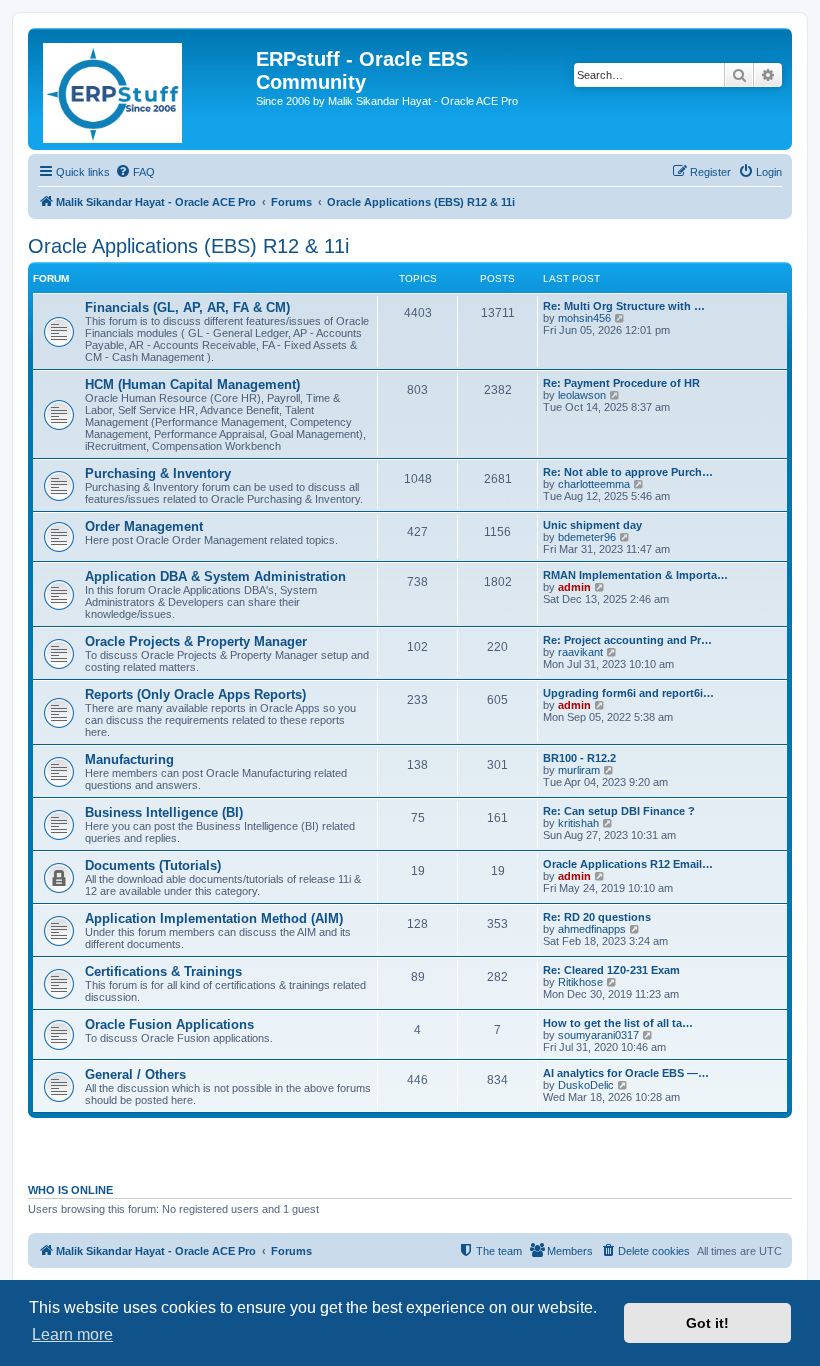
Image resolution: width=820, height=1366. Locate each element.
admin (574, 587)
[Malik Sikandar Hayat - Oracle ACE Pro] (144, 89)
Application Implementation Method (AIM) (214, 918)
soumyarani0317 (598, 1035)
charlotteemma (594, 484)
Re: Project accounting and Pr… (627, 640)
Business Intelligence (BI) (164, 812)
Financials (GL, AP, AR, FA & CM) (187, 307)
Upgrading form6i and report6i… (628, 693)
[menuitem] (135, 172)
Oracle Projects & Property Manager (196, 641)
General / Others (135, 1074)
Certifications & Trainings (163, 971)
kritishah (578, 823)
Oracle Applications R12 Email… (628, 864)
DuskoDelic (586, 1085)
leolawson (582, 395)
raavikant (580, 652)
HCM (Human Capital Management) (192, 384)
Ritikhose (580, 982)
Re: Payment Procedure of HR (621, 383)
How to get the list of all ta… (618, 1023)
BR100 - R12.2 (579, 758)
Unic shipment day (592, 525)
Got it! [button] (707, 1323)
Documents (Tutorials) (153, 865)
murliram (579, 770)
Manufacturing (129, 759)
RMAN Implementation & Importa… (635, 575)
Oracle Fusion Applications (169, 1024)
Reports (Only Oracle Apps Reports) (195, 694)
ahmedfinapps (592, 929)
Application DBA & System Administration (215, 576)
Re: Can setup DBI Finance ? (619, 811)
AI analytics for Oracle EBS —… (626, 1073)
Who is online (70, 1190)
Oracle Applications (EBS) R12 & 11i (188, 246)
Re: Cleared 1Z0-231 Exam (611, 970)
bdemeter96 (587, 537)
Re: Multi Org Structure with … (624, 306)
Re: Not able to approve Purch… (628, 472)
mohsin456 (584, 318)
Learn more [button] (72, 1334)
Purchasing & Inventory (158, 473)
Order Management (144, 526)
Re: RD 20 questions (597, 917)
